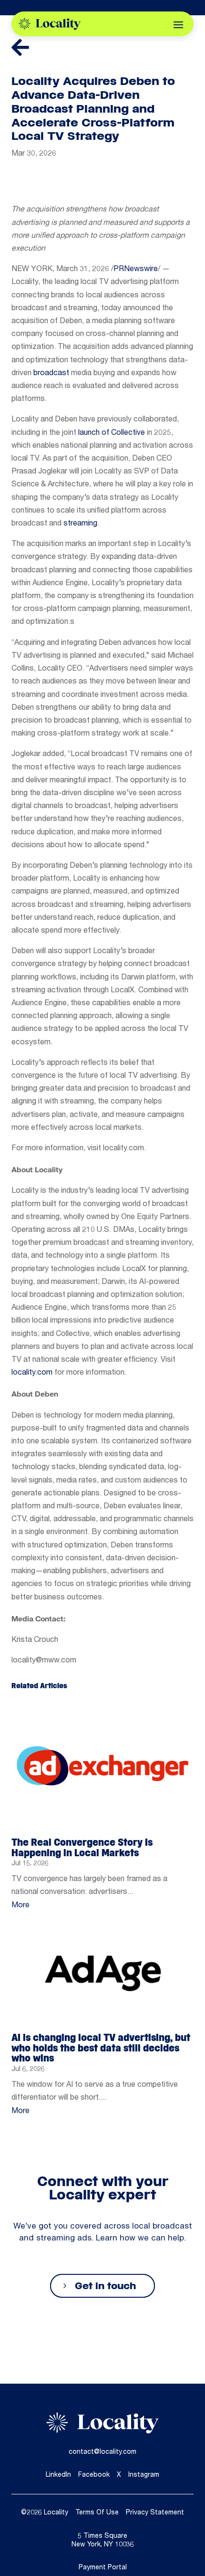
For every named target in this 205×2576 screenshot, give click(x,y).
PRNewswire (136, 270)
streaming (80, 524)
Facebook (94, 2475)
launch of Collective (112, 433)
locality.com (32, 1373)
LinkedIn (58, 2475)
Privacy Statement (155, 2513)
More (20, 1906)
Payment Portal (103, 2568)
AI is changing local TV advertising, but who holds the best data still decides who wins (101, 2048)
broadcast (51, 374)
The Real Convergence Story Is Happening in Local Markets (82, 1847)
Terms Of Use (97, 2513)
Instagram (144, 2475)
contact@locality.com (102, 2452)
